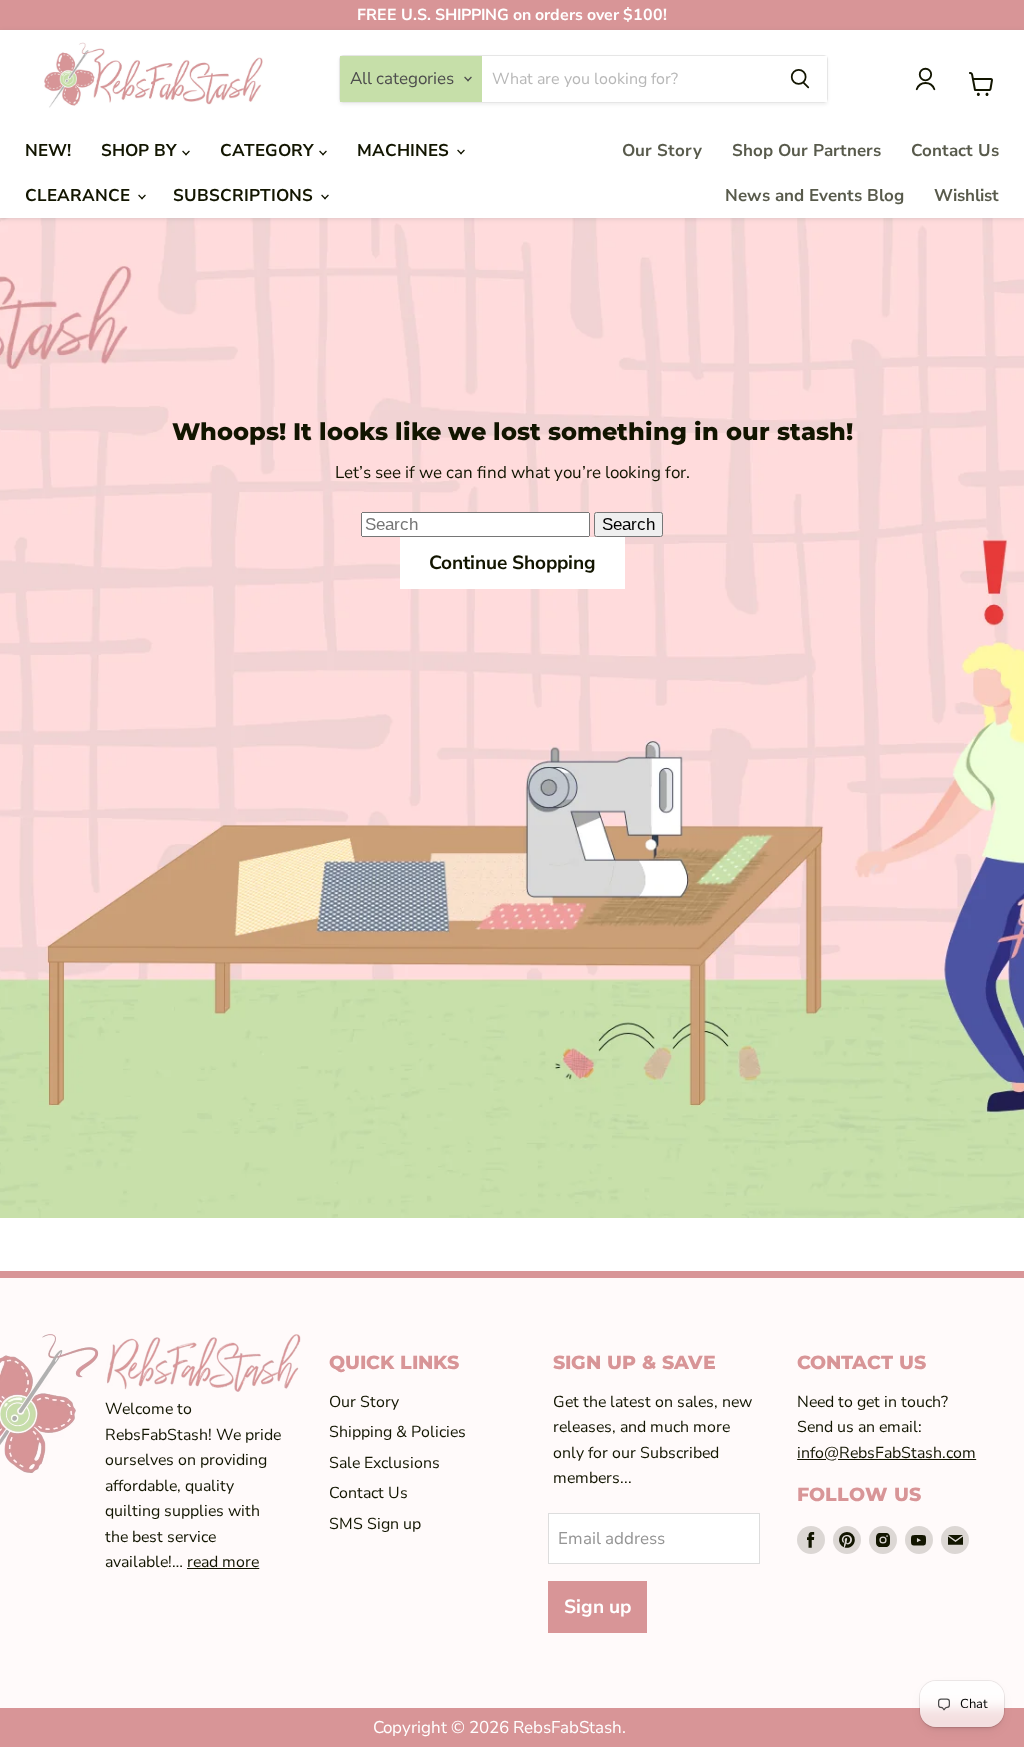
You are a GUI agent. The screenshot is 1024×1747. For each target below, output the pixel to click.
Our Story (662, 150)
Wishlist (966, 195)
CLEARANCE (80, 195)
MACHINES (405, 150)
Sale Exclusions (384, 1463)
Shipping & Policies (397, 1432)
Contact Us (955, 150)
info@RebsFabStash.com (886, 1453)
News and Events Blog (814, 195)
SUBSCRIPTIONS (245, 195)
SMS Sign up (375, 1524)
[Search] (800, 79)
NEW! (48, 150)
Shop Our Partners (806, 150)
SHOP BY (141, 150)
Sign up (597, 1607)
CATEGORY (269, 150)
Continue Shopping (512, 563)
